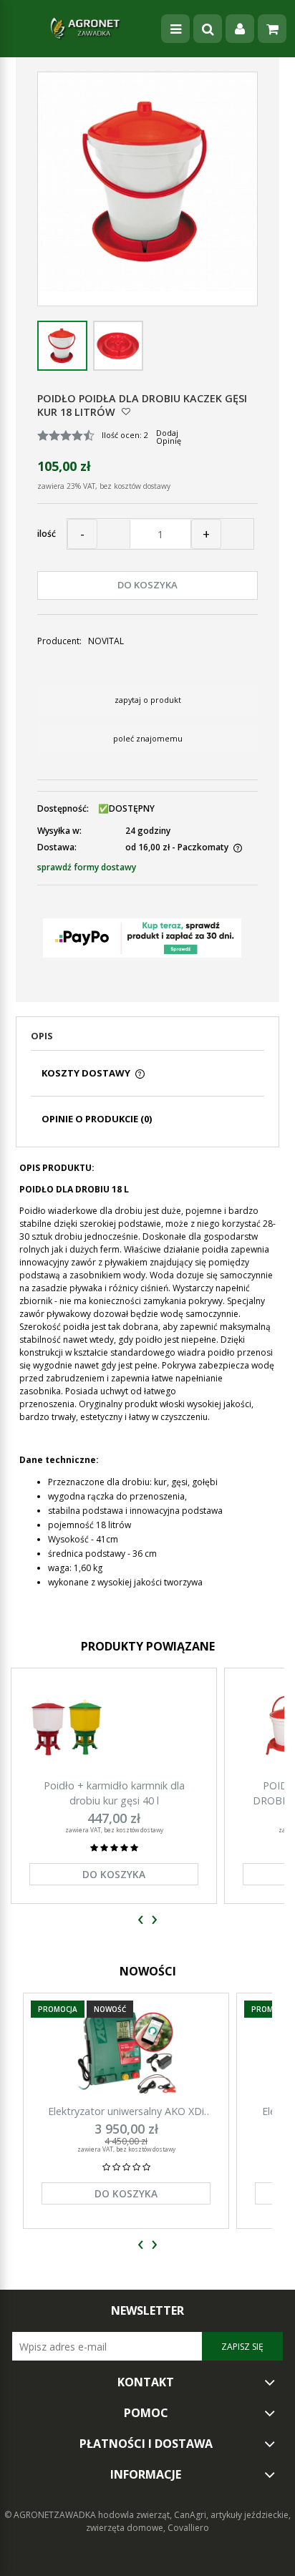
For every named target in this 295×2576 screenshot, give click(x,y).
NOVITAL (106, 641)
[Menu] (175, 29)
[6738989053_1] (118, 346)
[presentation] (141, 1920)
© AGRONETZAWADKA (51, 2515)
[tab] (147, 1040)
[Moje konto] (240, 29)
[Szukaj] (208, 29)
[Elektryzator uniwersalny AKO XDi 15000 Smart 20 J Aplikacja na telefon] (126, 2052)
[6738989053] (62, 346)
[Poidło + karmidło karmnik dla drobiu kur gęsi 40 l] (114, 1727)
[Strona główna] (85, 29)
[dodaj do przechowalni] (126, 411)
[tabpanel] (147, 1386)
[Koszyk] (272, 29)
